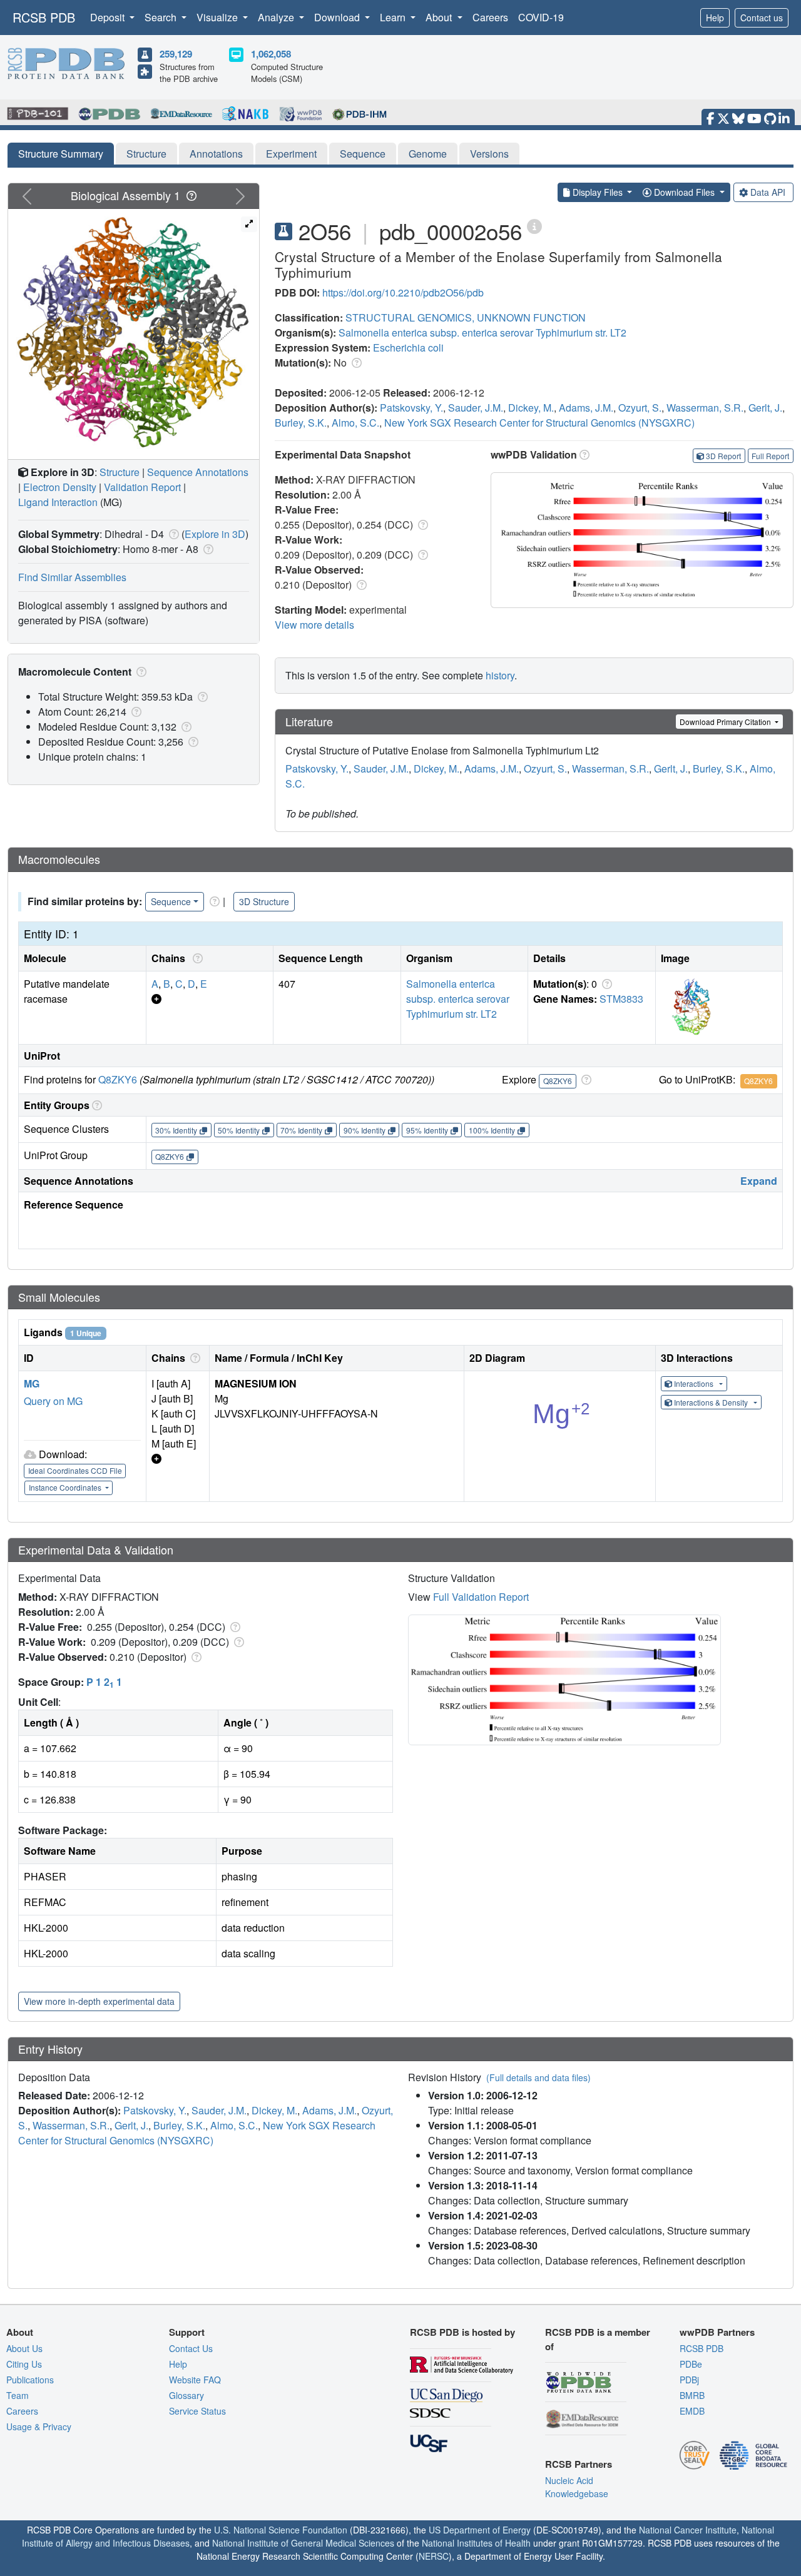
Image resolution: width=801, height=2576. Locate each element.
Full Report (770, 456)
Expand (759, 1181)
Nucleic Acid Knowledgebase (577, 2487)
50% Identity (239, 1130)
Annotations (216, 154)
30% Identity (176, 1130)
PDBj (689, 2380)
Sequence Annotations (198, 472)
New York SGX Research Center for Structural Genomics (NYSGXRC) (539, 423)
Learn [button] (394, 17)
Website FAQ (195, 2380)
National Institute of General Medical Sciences (303, 2543)
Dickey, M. (531, 408)
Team (18, 2395)
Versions (489, 154)
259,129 (176, 54)
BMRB (692, 2395)
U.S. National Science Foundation (281, 2530)
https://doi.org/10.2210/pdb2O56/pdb (403, 292)
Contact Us (191, 2348)
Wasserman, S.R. (705, 408)
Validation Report (142, 487)
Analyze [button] (277, 17)
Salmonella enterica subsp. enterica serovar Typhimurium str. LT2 (482, 332)
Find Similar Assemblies (72, 577)
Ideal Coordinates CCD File (75, 1470)
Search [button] (162, 17)
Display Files (598, 192)
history (500, 675)
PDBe (691, 2364)
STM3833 (621, 999)
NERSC (434, 2556)
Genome (428, 154)
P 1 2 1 (104, 1682)
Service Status (197, 2411)
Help (715, 18)
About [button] (440, 17)
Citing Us (24, 2364)
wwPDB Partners (717, 2332)
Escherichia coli (408, 347)
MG (32, 1383)
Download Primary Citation (726, 722)
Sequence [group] (171, 901)
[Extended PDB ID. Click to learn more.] (534, 226)
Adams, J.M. (586, 408)
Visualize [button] (218, 17)
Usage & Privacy (39, 2426)
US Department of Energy (480, 2530)
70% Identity (301, 1130)
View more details (314, 625)
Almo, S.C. (355, 423)
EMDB (692, 2411)
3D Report (723, 456)
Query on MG (53, 1401)
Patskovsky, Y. (411, 408)
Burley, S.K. (301, 423)
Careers (490, 17)
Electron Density (60, 487)
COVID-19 (541, 17)
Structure (146, 154)
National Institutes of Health (476, 2543)
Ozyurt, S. (640, 408)
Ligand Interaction (58, 502)
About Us (24, 2348)
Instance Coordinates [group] (66, 1487)
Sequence (363, 154)
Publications (30, 2380)
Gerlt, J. (765, 408)
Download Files (684, 192)
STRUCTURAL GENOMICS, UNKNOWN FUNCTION (466, 317)
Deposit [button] (109, 17)
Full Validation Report (481, 1597)
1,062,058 (271, 54)
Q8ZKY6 (118, 1079)
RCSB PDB (44, 17)
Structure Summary (61, 154)
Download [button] (338, 17)
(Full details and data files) (538, 2077)
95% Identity (427, 1130)
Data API (768, 192)
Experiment (291, 154)
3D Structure (264, 901)
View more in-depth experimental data (99, 2001)
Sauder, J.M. (476, 408)
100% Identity (492, 1130)
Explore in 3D (215, 534)
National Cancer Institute (688, 2530)
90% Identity (365, 1130)
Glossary (186, 2395)
